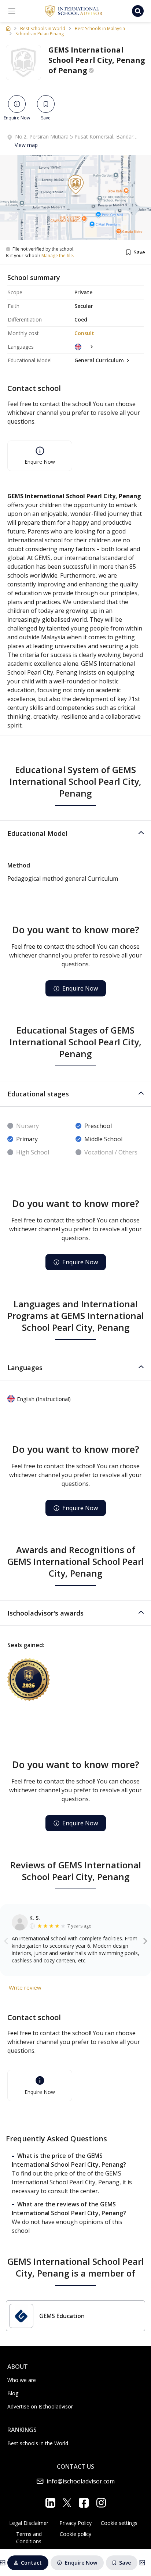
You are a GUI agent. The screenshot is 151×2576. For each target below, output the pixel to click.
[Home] (8, 28)
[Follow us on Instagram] (101, 2503)
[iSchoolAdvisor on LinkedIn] (50, 2503)
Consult (84, 333)
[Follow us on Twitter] (67, 2503)
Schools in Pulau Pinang (40, 34)
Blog (13, 2393)
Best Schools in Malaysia (100, 29)
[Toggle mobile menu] (12, 11)
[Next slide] (145, 1941)
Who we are (22, 2380)
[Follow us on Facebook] (84, 2503)
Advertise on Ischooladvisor (40, 2406)
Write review (25, 1987)
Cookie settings (119, 2523)
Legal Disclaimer (29, 2523)
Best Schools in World (43, 29)
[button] (75, 833)
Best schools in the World (38, 2443)
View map (26, 145)
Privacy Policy (75, 2523)
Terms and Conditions (29, 2538)
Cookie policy (75, 2534)
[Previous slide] (6, 1941)
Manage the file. (58, 256)
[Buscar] (138, 11)
